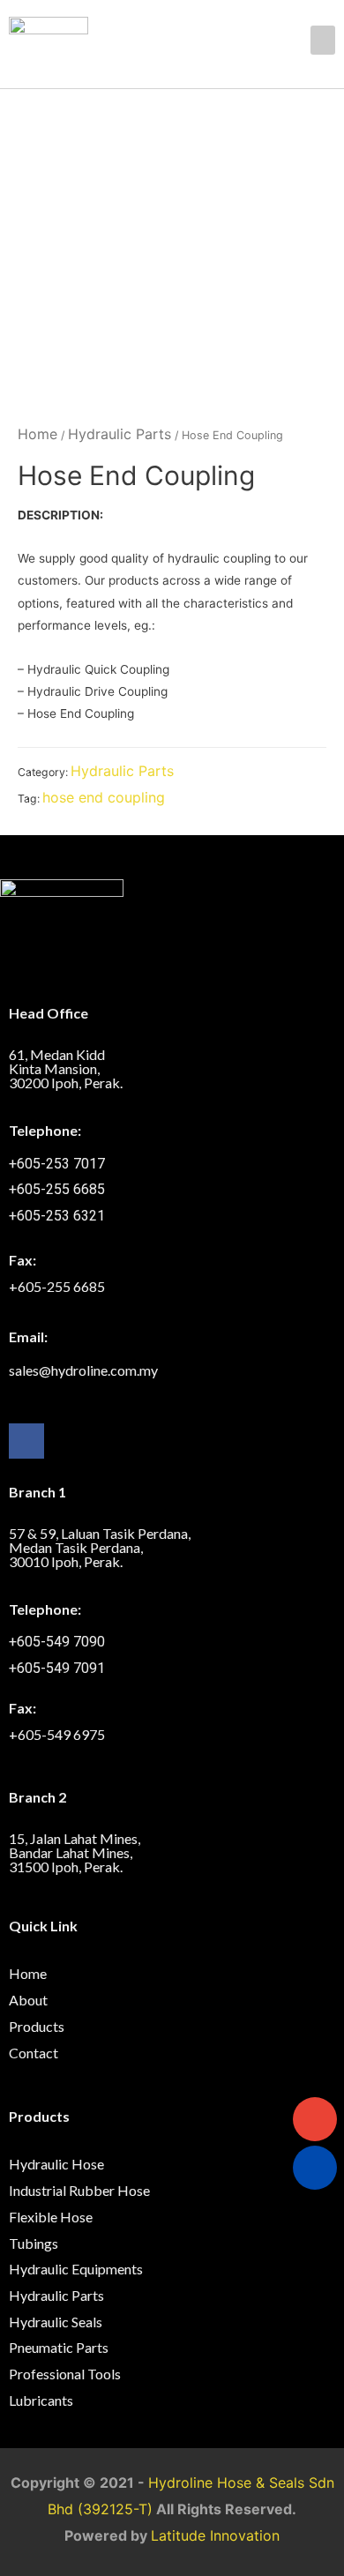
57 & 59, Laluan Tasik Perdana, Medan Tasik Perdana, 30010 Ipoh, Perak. (100, 1547)
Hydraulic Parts (120, 434)
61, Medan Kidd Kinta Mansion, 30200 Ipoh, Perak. (66, 1068)
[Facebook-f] (26, 1441)
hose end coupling (104, 797)
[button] (323, 40)
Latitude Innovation (215, 2535)
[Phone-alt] (315, 2168)
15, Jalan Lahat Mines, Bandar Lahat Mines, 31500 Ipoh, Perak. (75, 1852)
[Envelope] (315, 2119)
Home (37, 434)
